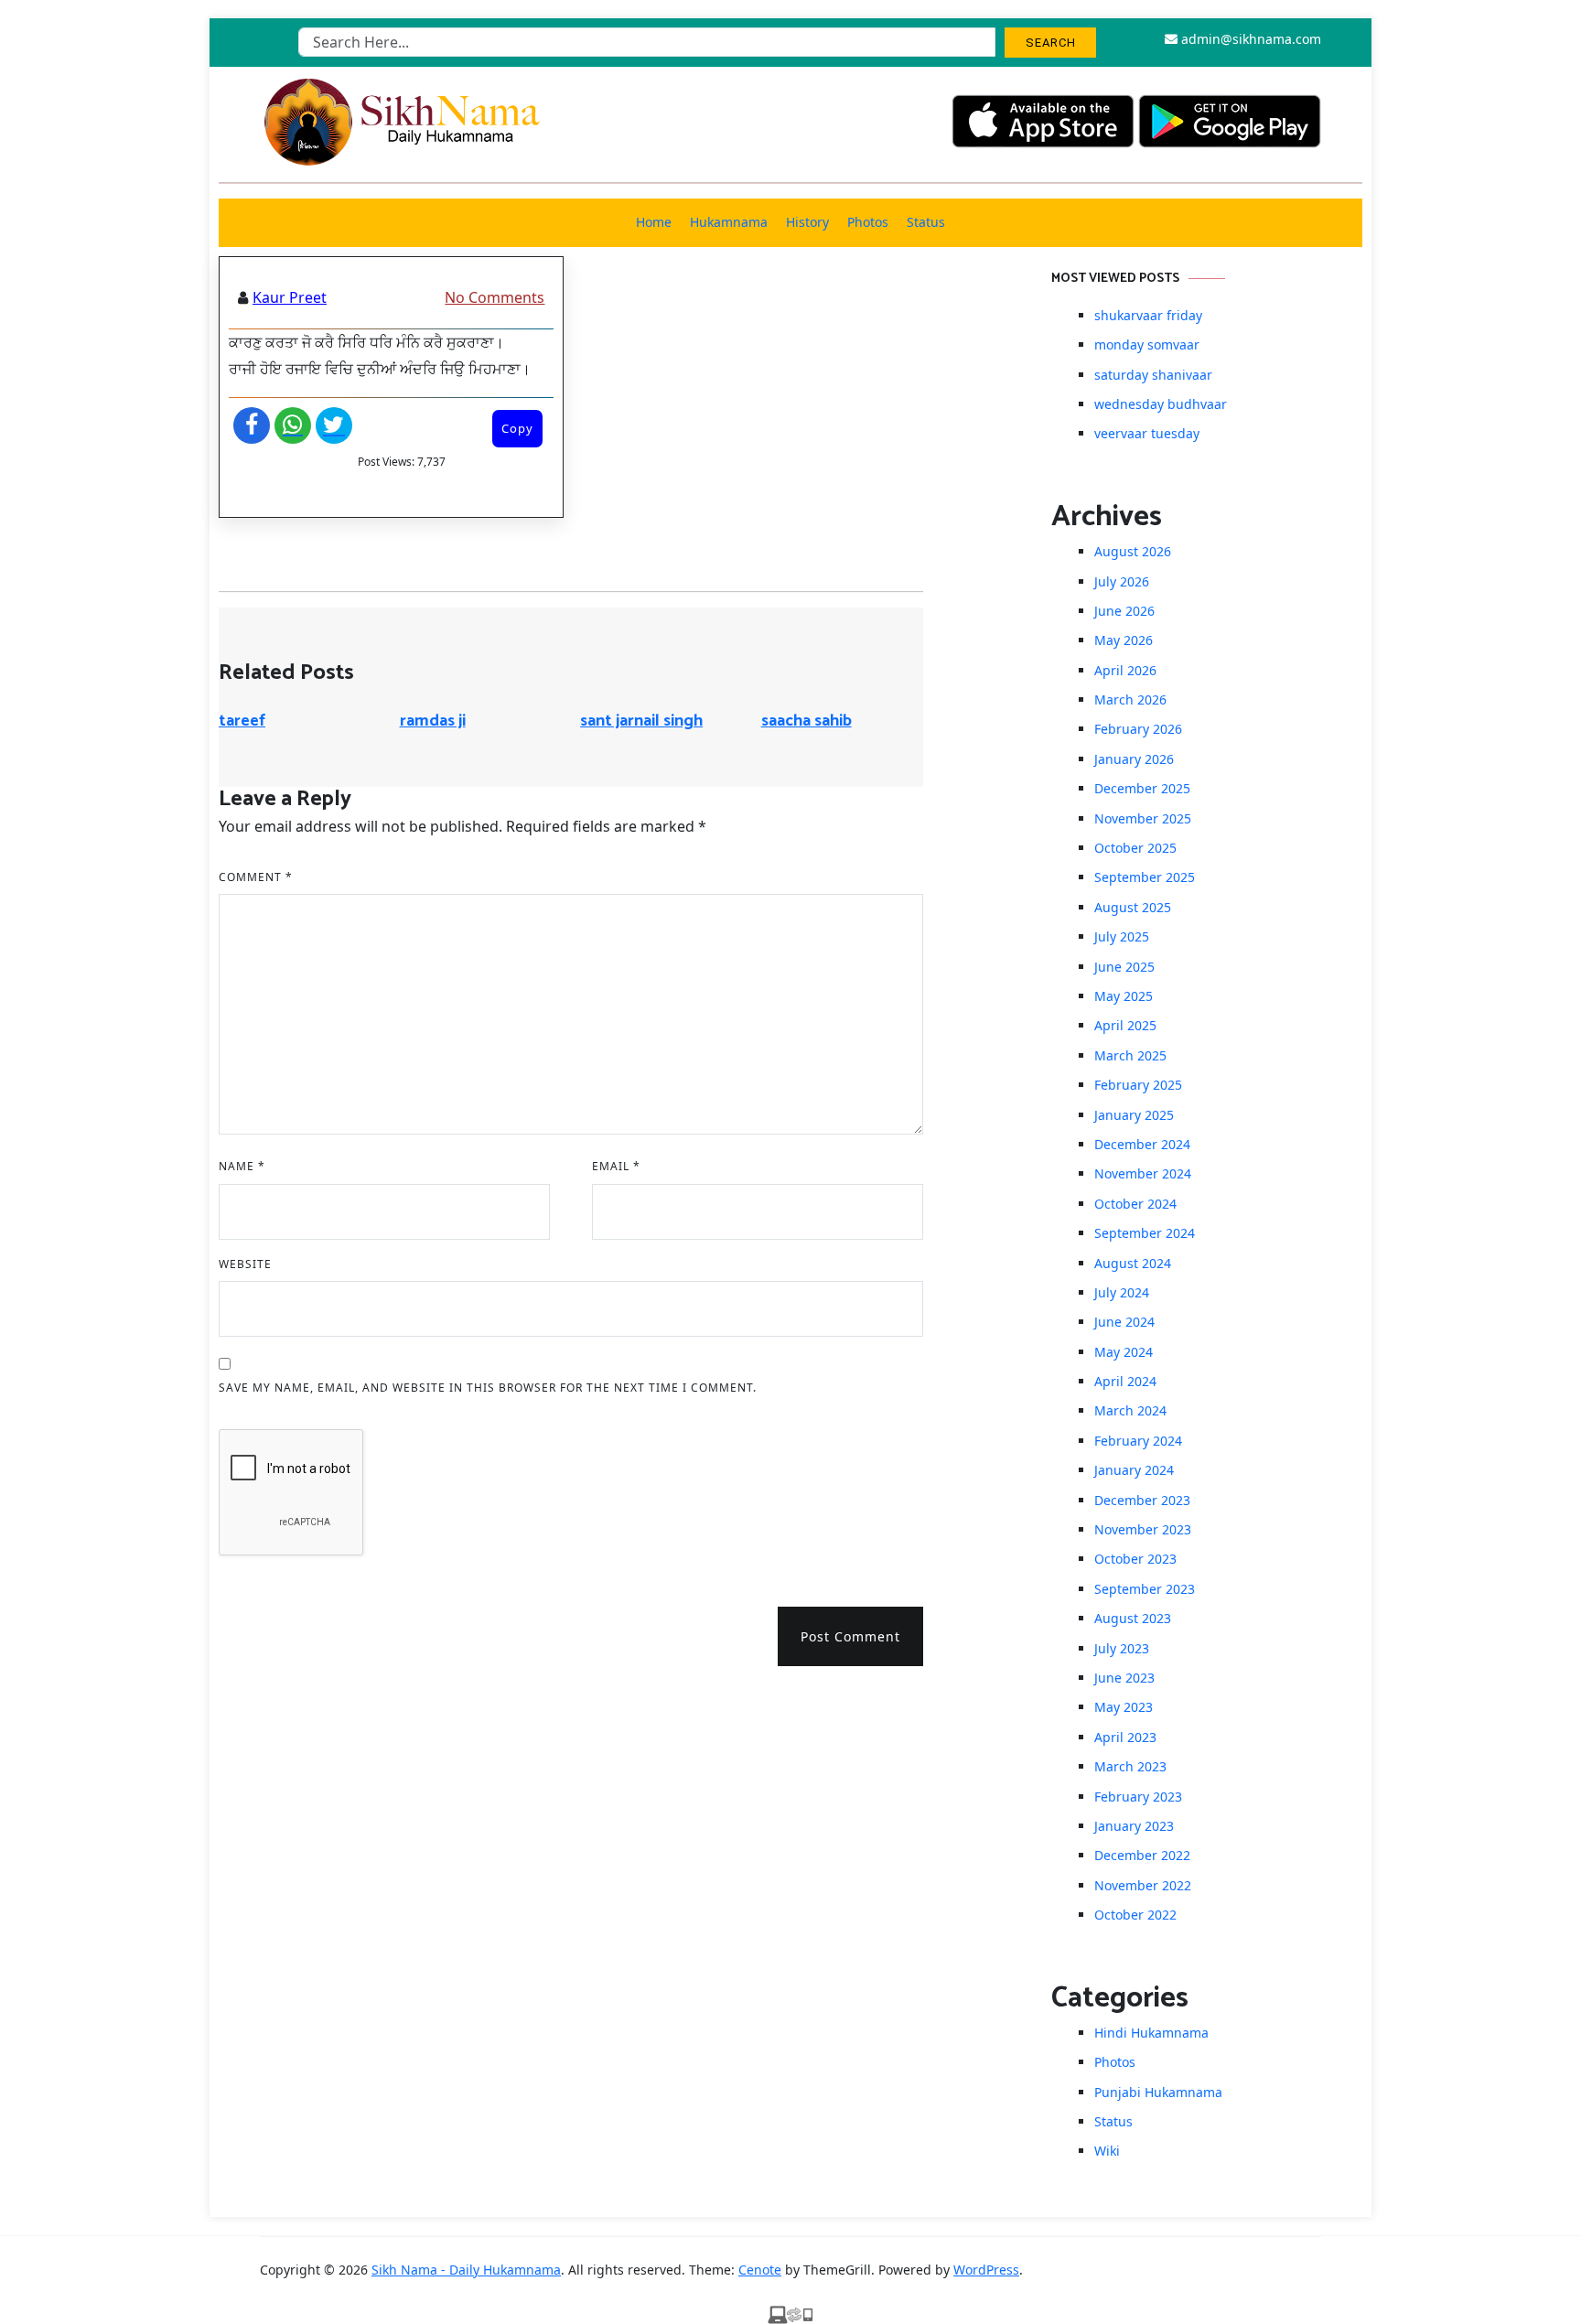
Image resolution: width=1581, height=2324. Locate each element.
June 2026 (1124, 611)
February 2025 (1138, 1085)
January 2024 (1134, 1470)
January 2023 (1134, 1826)
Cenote (760, 2270)
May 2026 (1124, 640)
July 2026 (1122, 581)
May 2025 (1124, 996)
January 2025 (1134, 1115)
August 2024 (1133, 1263)
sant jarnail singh (641, 721)
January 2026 (1134, 759)
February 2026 (1138, 729)
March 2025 (1130, 1055)
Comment (256, 877)
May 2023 (1124, 1707)
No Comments (495, 297)
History (807, 222)
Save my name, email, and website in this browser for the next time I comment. (488, 1388)
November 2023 (1143, 1529)
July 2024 (1122, 1292)
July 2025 (1122, 936)
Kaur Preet (290, 297)
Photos (868, 222)
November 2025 (1143, 818)
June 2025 (1124, 967)
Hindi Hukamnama (1151, 2033)
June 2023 (1124, 1678)
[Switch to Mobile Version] (790, 2313)
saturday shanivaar (1153, 375)
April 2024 (1125, 1381)
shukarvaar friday (1148, 315)
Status (926, 222)
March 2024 (1130, 1410)
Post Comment (850, 1636)
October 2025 (1135, 848)
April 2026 (1125, 670)
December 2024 (1142, 1144)
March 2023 (1130, 1766)
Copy (517, 428)
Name (242, 1166)
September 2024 (1145, 1233)
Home (654, 222)
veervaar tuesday (1147, 433)
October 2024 (1135, 1204)
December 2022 (1142, 1855)
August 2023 (1133, 1618)
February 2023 (1138, 1797)
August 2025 (1133, 907)
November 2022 (1143, 1885)
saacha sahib (807, 721)
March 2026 (1130, 699)
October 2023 (1135, 1559)
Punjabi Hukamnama (1158, 2092)
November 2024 (1143, 1173)
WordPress (986, 2270)
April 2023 (1125, 1737)
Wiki (1107, 2151)
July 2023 (1122, 1648)
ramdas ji (433, 721)
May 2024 (1124, 1352)
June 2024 (1124, 1322)
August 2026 (1133, 551)
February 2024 (1138, 1441)
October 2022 (1135, 1915)
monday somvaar (1147, 344)
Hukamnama (729, 222)
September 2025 (1145, 877)
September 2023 (1145, 1589)
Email (616, 1166)
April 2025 (1125, 1025)
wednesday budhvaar (1161, 404)
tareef (242, 721)
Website (245, 1264)
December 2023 (1142, 1500)
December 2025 (1142, 788)
